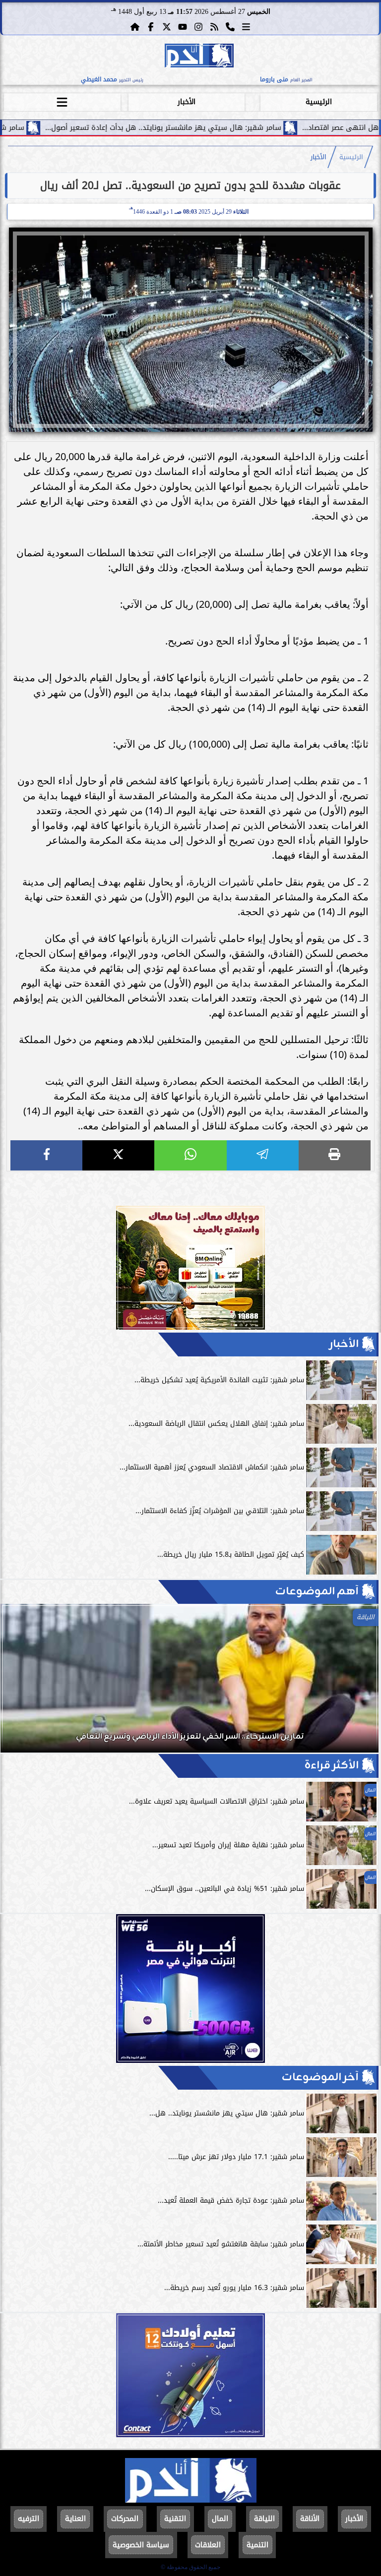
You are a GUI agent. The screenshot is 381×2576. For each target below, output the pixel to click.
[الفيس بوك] (151, 27)
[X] (118, 1155)
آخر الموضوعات (320, 2078)
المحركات (125, 2519)
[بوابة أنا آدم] (199, 57)
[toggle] (62, 101)
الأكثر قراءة (332, 1766)
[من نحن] (230, 27)
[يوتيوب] (183, 27)
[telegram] (263, 1155)
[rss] (214, 27)
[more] (246, 27)
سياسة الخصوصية (141, 2545)
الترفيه (29, 2519)
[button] (21, 1683)
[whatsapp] (190, 1155)
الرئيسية (319, 102)
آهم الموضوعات (317, 1592)
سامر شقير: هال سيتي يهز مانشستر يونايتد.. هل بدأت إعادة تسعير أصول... (245, 128)
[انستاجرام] (198, 27)
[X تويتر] (167, 27)
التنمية (257, 2545)
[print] (335, 1155)
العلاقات (208, 2545)
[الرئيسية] (135, 27)
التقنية (175, 2519)
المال (220, 2519)
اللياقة (264, 2519)
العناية (75, 2519)
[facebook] (46, 1155)
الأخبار (187, 102)
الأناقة (310, 2519)
